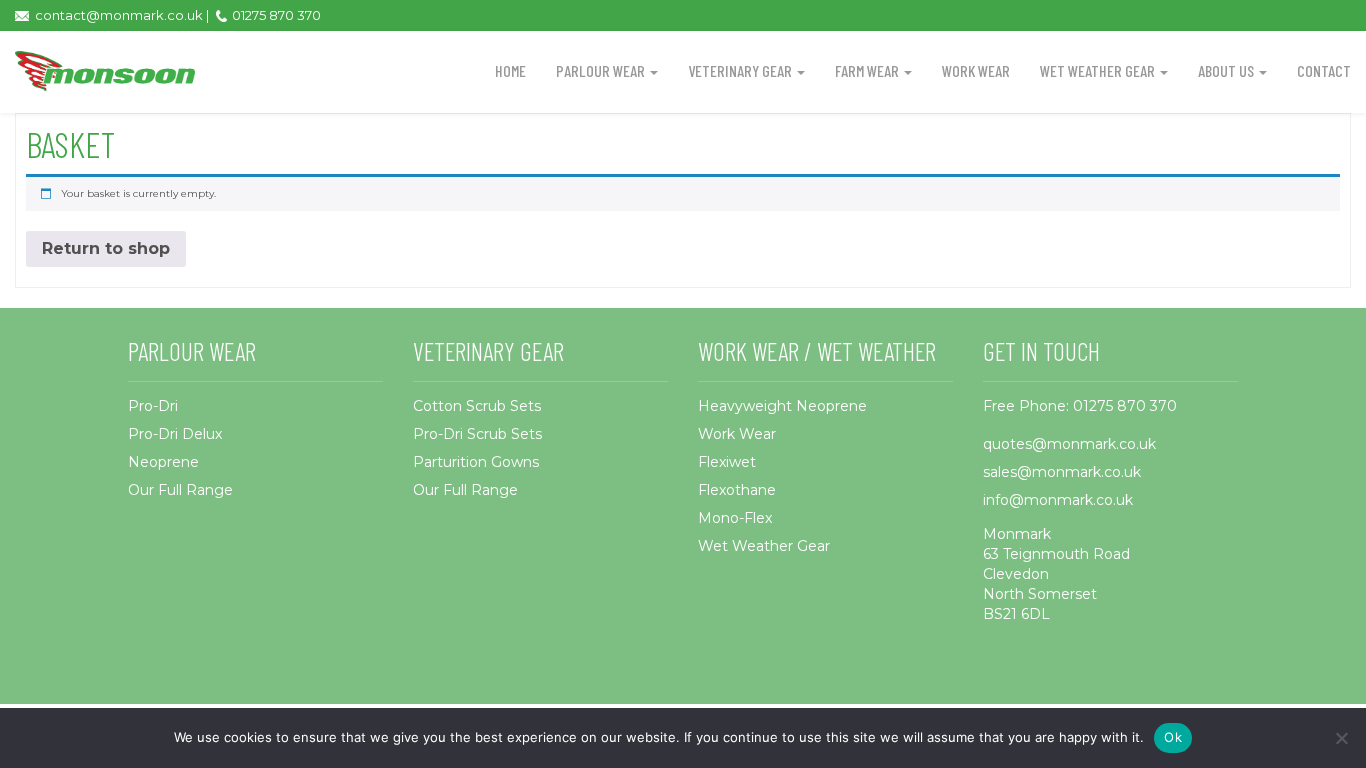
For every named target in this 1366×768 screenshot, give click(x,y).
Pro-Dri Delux (175, 434)
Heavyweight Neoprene (782, 406)
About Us (1227, 70)
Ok (1173, 737)
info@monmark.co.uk (1058, 500)
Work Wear (976, 70)
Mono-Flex (735, 518)
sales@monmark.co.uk (1062, 472)
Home (510, 70)
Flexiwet (727, 462)
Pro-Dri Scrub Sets (477, 434)
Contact (1324, 70)
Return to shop (106, 248)
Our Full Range (180, 490)
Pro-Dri (153, 406)
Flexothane (737, 490)
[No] (1341, 738)
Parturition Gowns (476, 462)
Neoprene (163, 462)
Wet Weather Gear (1099, 70)
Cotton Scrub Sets (477, 406)
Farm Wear (868, 70)
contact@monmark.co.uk (119, 15)
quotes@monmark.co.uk (1069, 444)
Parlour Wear (602, 70)
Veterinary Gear (741, 70)
